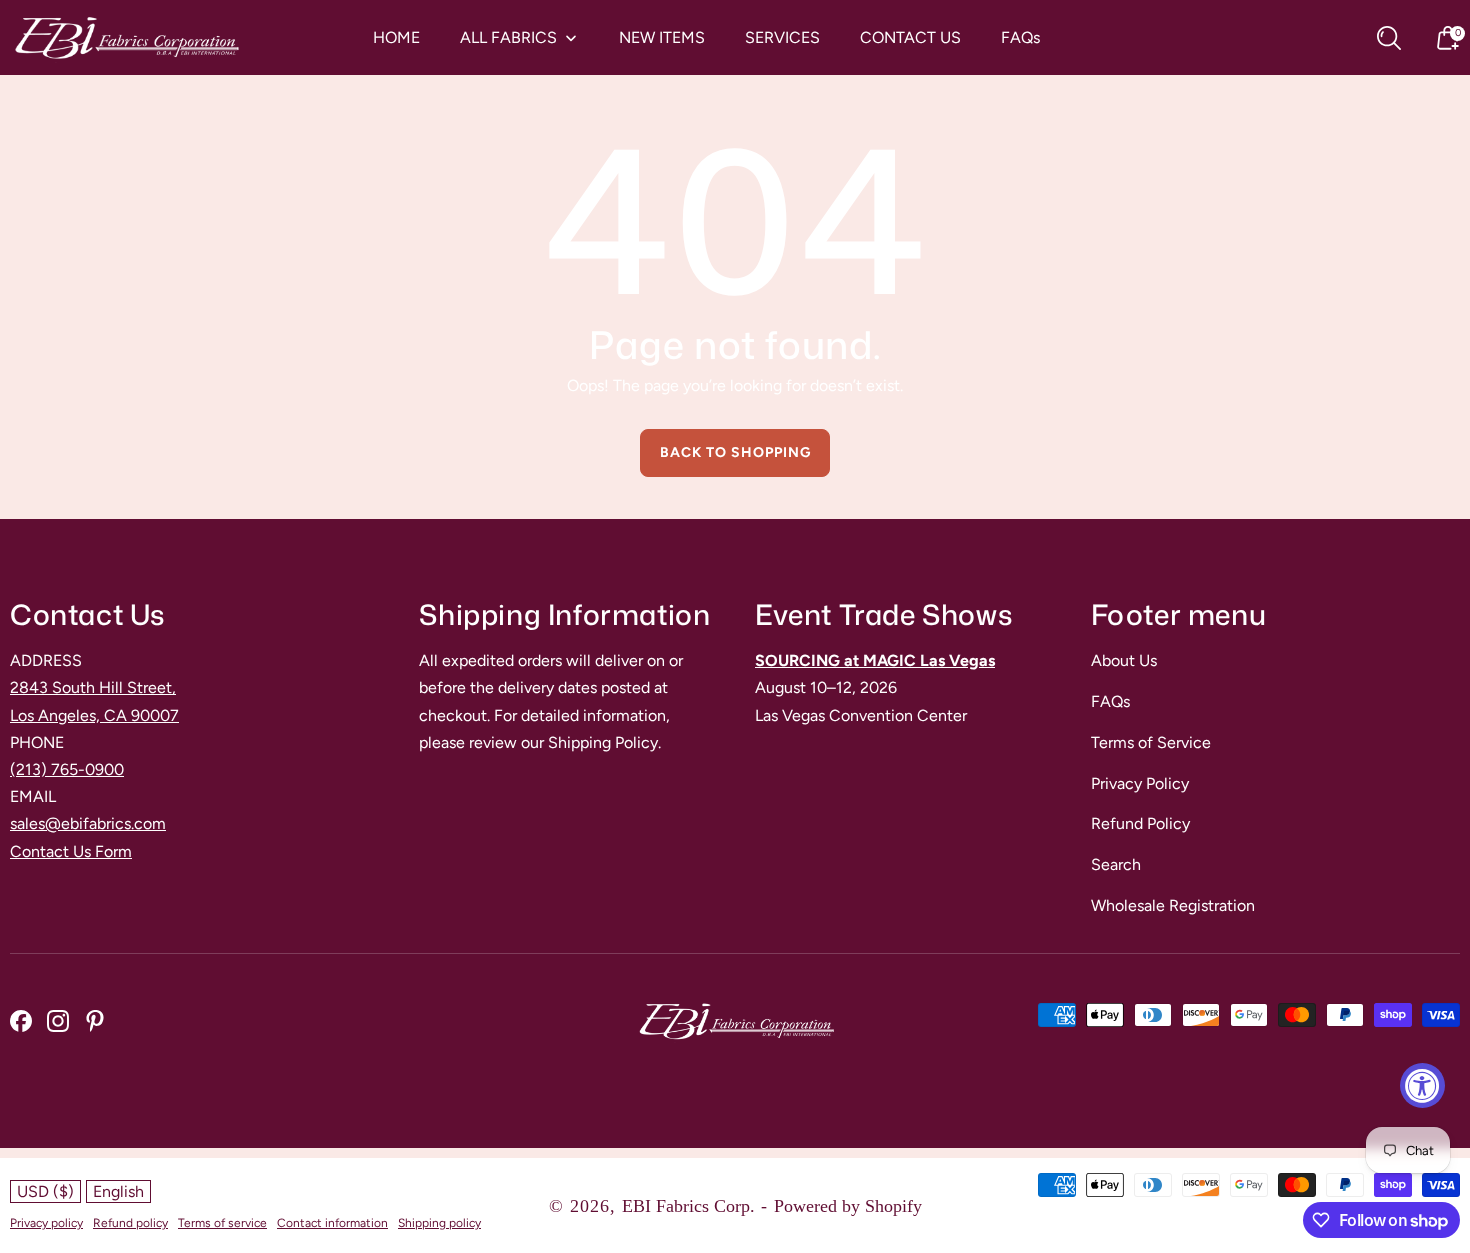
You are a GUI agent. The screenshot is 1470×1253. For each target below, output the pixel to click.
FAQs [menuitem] (1020, 38)
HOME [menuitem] (396, 38)
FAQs (1110, 701)
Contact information (332, 1223)
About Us (1124, 660)
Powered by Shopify (848, 1206)
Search (1116, 864)
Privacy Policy (1140, 783)
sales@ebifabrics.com (88, 823)
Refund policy (130, 1223)
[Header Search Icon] (1389, 38)
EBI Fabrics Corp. (688, 1206)
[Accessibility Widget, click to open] (1422, 1085)
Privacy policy (46, 1223)
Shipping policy (439, 1223)
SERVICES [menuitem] (782, 38)
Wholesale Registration (1173, 905)
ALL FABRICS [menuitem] (508, 38)
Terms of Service (1151, 742)
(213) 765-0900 (67, 769)
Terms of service (222, 1223)
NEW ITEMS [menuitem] (662, 38)
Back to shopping (735, 452)
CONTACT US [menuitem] (910, 38)
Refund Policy (1140, 823)
